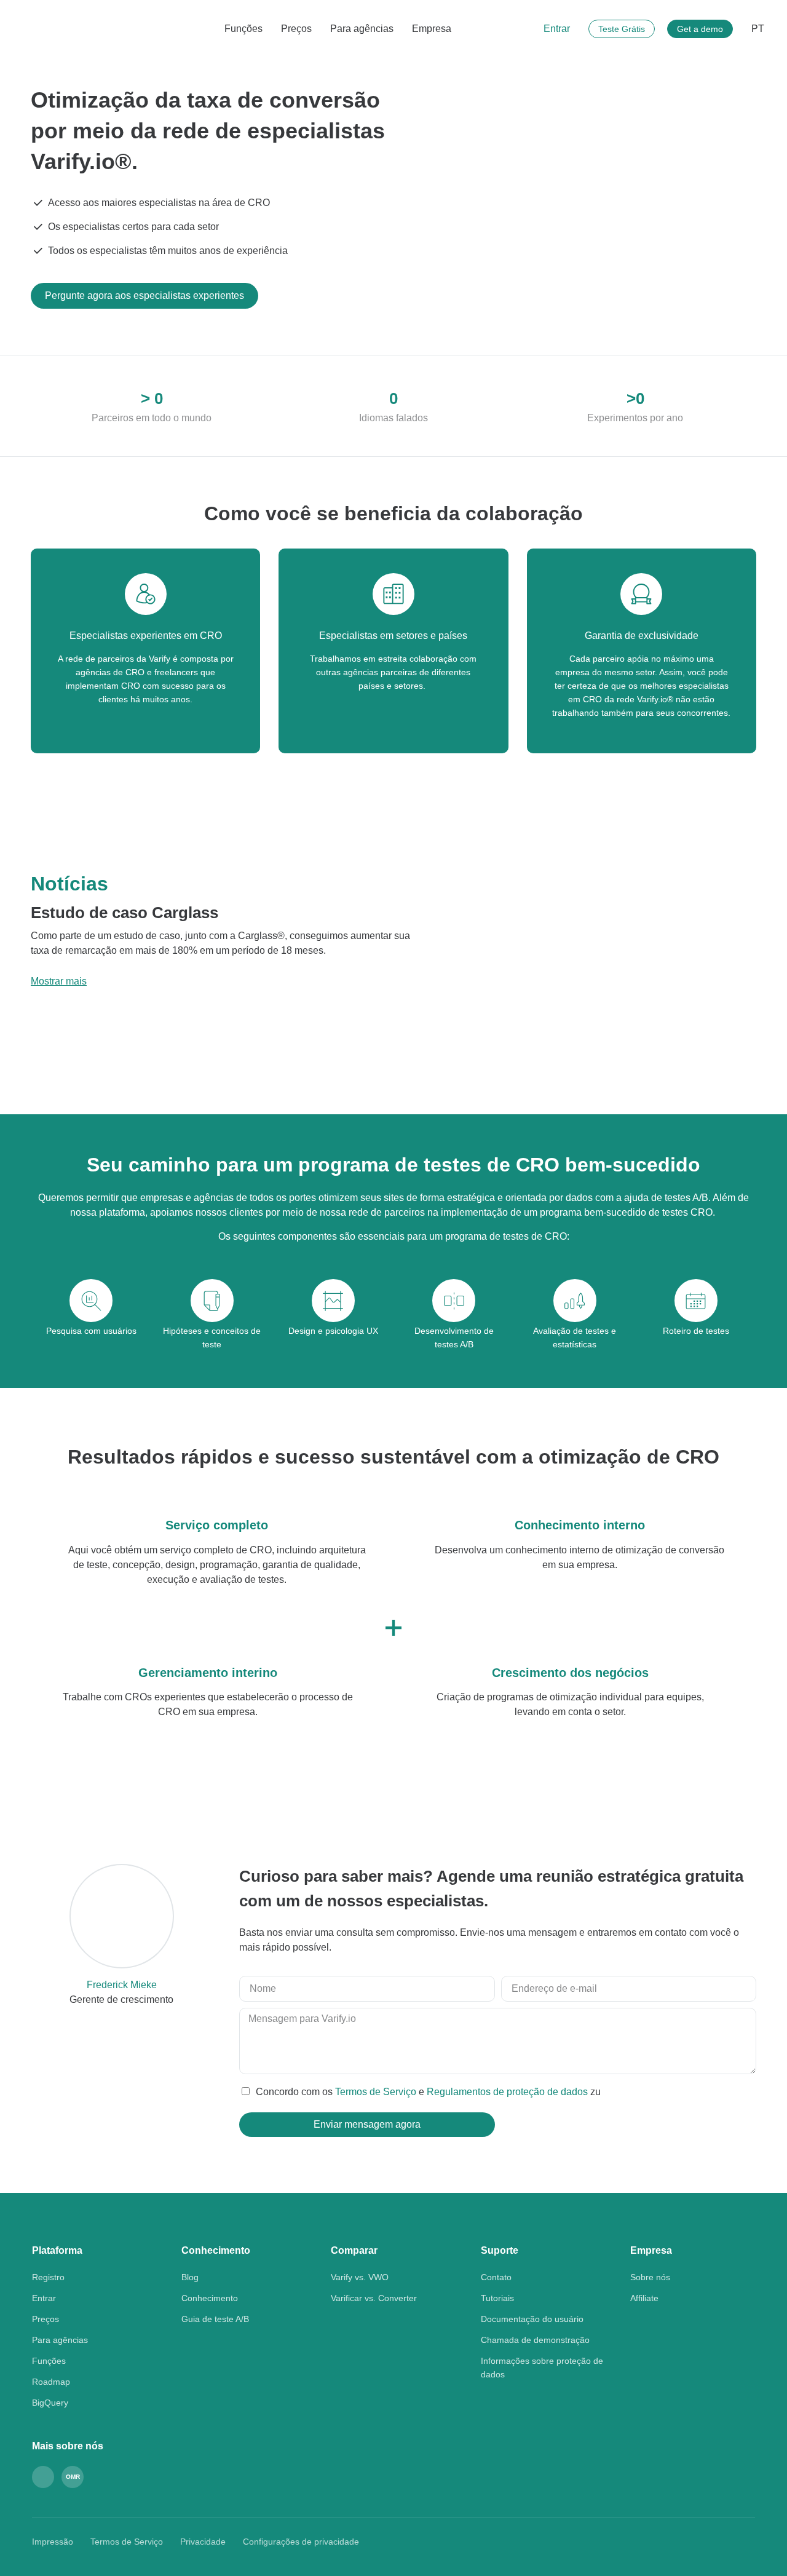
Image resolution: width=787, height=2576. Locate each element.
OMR (73, 2477)
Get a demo (700, 29)
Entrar (557, 29)
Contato (496, 2277)
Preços (296, 29)
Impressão (53, 2542)
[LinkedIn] (43, 2477)
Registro (48, 2277)
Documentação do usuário (532, 2319)
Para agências (362, 29)
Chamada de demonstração (535, 2340)
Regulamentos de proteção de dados (508, 2092)
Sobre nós (650, 2277)
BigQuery (50, 2403)
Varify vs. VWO (360, 2277)
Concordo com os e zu (428, 2092)
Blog (190, 2277)
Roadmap (51, 2382)
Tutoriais (497, 2298)
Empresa (432, 29)
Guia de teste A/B (215, 2319)
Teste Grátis (622, 29)
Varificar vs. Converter (374, 2298)
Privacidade (203, 2542)
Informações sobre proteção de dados (542, 2368)
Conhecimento (210, 2298)
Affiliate (644, 2298)
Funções (243, 29)
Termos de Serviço (377, 2092)
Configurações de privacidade (301, 2542)
